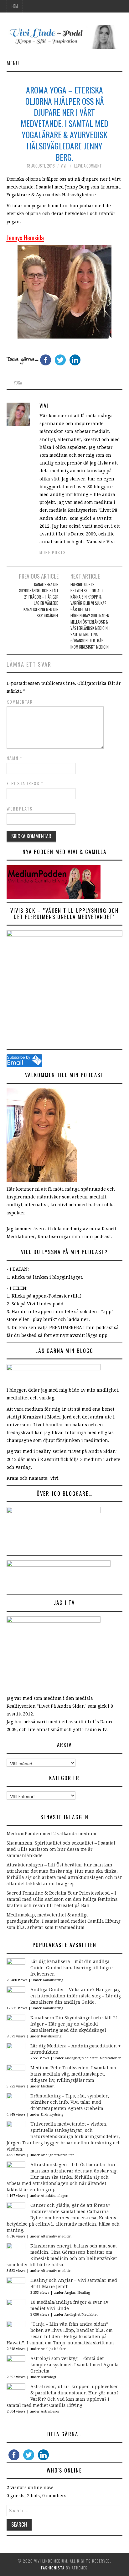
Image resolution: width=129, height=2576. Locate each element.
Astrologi (48, 2377)
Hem (15, 6)
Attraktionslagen (54, 2196)
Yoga (18, 383)
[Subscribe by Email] (24, 1060)
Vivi (64, 166)
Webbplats (20, 809)
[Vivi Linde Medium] (65, 37)
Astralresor (50, 2411)
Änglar (70, 2293)
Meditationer (110, 2058)
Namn (15, 758)
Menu (13, 63)
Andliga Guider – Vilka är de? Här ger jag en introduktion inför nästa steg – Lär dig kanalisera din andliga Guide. (76, 1996)
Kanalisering (53, 1980)
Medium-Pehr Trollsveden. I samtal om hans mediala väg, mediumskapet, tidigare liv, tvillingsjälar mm (73, 2074)
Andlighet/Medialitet (81, 2058)
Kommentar (20, 702)
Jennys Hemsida (25, 237)
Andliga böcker (53, 2349)
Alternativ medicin (56, 2236)
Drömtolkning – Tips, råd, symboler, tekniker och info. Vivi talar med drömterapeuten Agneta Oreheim (70, 2102)
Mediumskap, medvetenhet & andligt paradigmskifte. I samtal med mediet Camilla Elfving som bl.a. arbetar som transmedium (64, 1921)
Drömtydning (52, 2114)
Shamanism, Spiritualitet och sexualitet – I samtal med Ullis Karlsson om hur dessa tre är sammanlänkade (61, 1849)
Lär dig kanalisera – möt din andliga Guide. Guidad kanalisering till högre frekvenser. (72, 1968)
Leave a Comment (88, 166)
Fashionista (53, 2568)
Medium (48, 2086)
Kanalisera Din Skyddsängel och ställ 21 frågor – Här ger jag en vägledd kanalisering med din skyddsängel (39, 600)
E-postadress (25, 783)
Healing (84, 2293)
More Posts (53, 552)
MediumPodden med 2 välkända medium (52, 1834)
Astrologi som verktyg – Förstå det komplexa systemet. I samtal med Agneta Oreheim (75, 2365)
